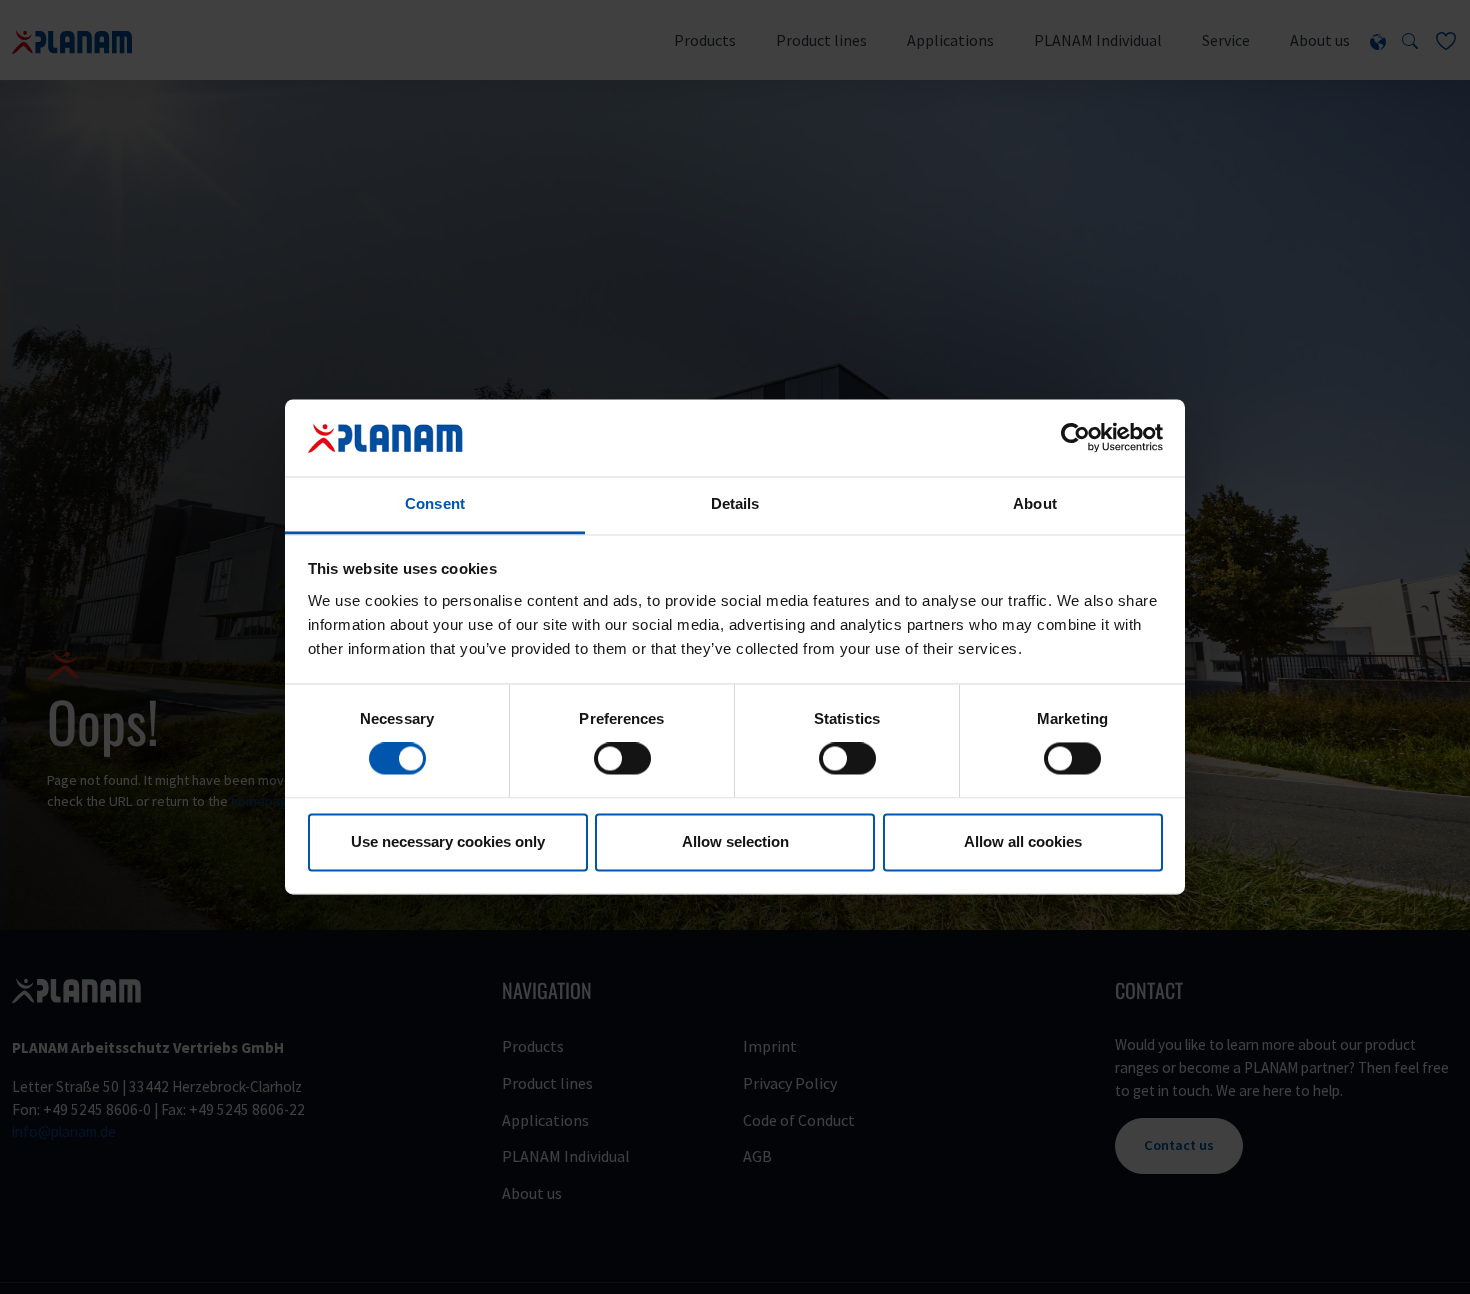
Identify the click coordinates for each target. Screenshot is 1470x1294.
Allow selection (735, 841)
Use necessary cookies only (448, 841)
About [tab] (1035, 503)
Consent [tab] (435, 503)
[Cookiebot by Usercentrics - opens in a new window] (1075, 438)
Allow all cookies (1023, 841)
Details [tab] (735, 503)
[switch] (622, 759)
